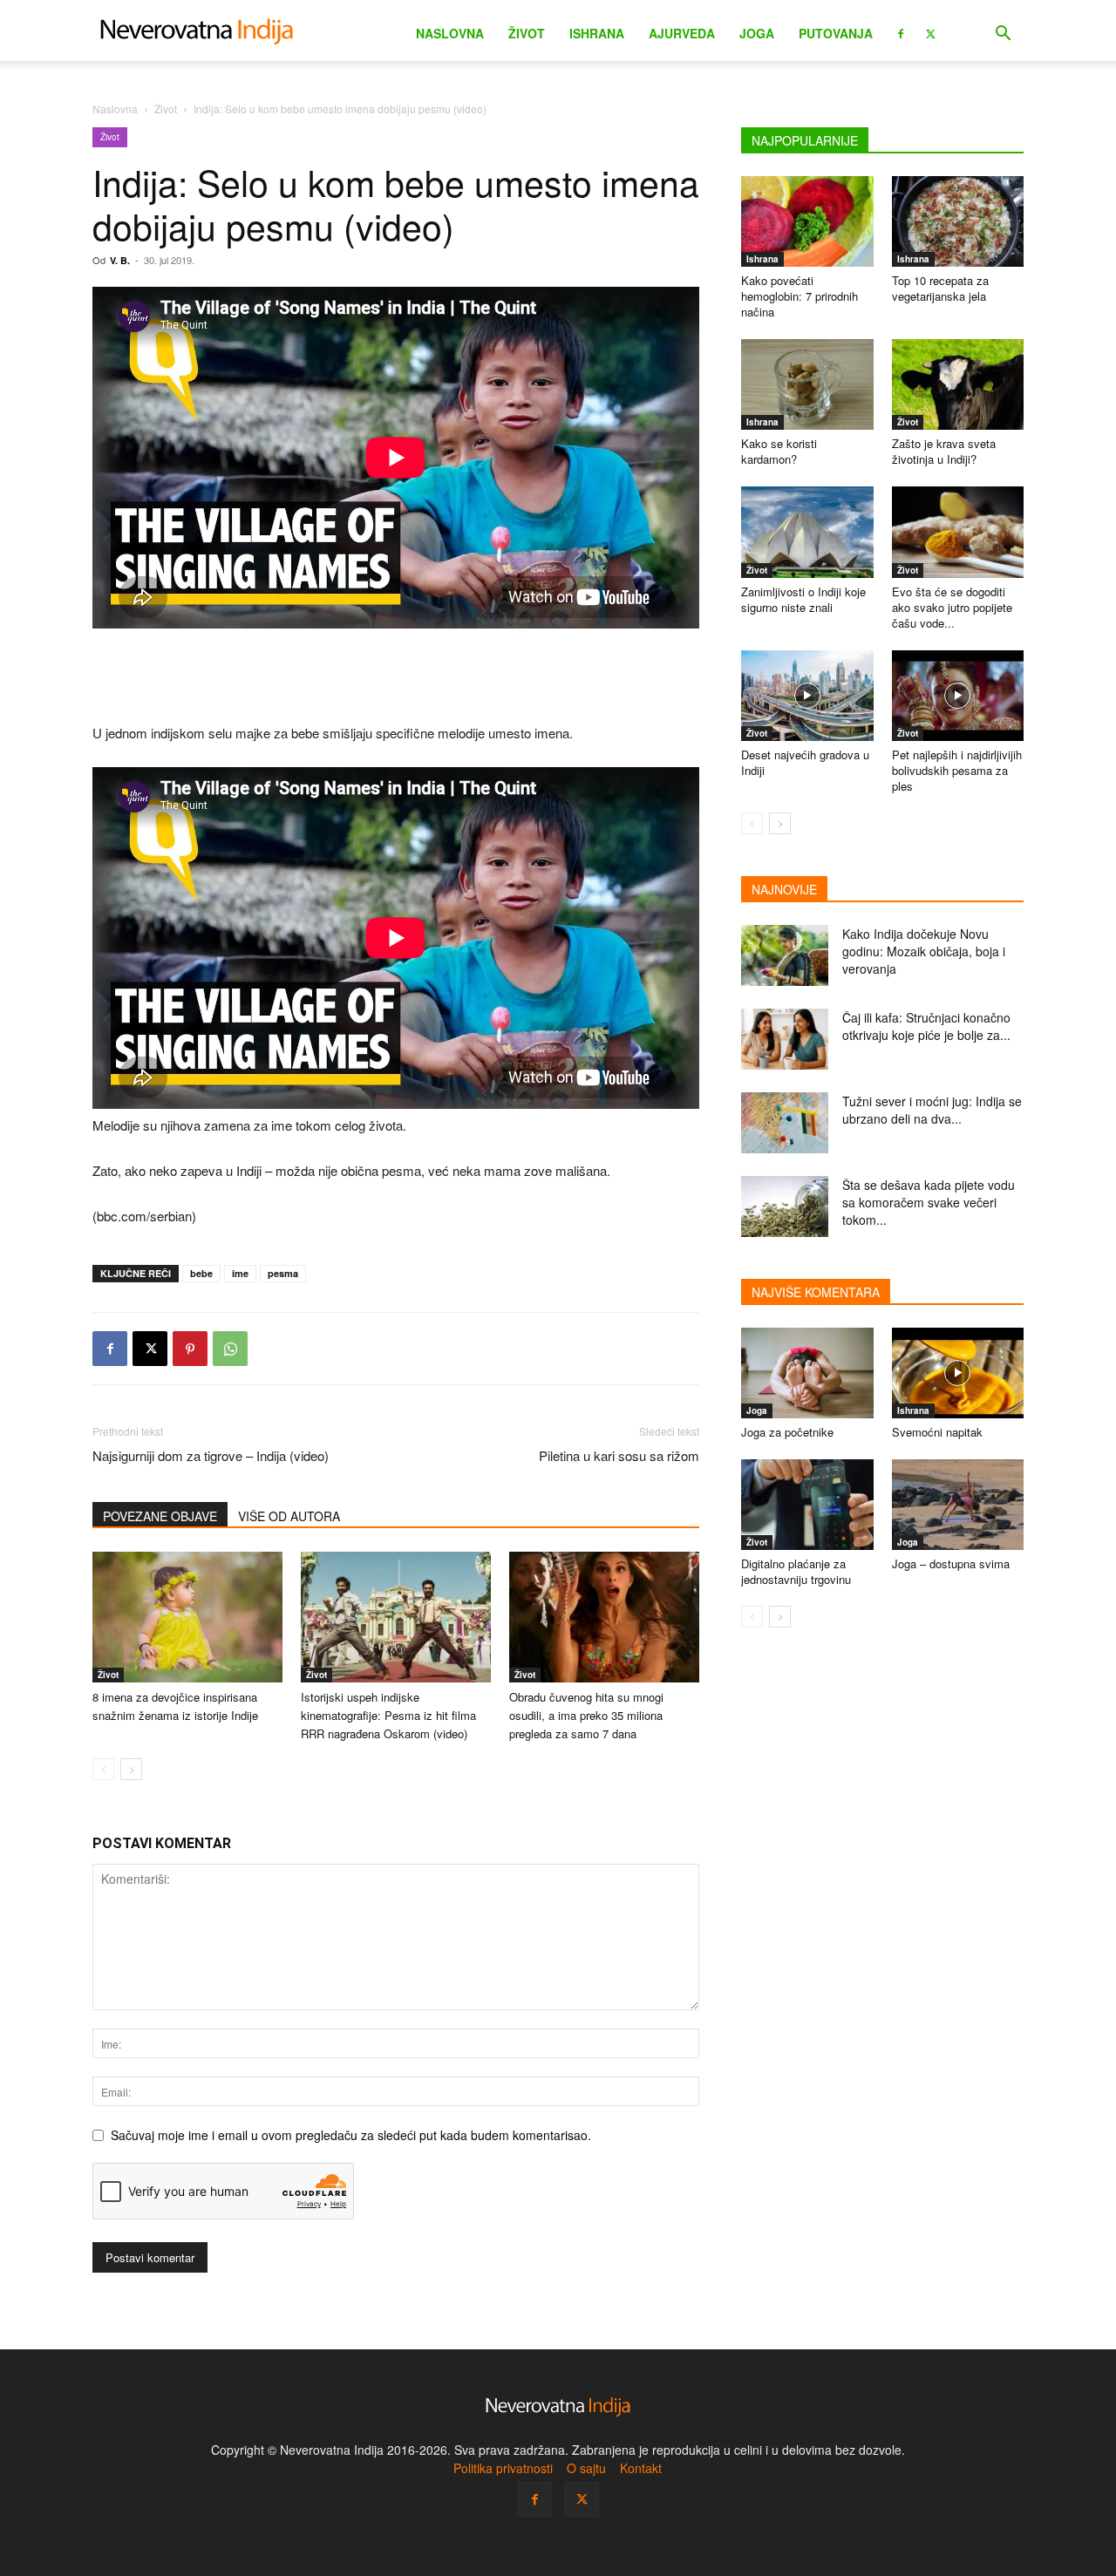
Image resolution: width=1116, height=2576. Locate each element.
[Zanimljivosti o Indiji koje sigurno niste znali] (807, 532)
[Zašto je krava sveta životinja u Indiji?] (958, 384)
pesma (283, 1273)
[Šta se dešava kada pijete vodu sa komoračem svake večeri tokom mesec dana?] (785, 1206)
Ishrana (597, 33)
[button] (1003, 35)
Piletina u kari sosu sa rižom (619, 1455)
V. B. (120, 260)
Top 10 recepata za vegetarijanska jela (940, 288)
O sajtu (586, 2468)
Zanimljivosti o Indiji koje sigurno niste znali (803, 599)
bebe (201, 1273)
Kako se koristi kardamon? (779, 451)
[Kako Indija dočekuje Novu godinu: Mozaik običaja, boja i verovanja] (785, 955)
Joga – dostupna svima (951, 1563)
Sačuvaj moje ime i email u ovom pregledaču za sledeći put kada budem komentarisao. (351, 2135)
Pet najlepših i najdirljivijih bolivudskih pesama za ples (957, 770)
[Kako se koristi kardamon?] (807, 384)
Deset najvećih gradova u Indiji (805, 762)
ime (240, 1273)
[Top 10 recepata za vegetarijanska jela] (958, 221)
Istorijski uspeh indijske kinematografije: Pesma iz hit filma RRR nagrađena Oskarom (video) (388, 1715)
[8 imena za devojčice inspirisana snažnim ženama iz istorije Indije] (187, 1617)
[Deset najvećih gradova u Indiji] (807, 696)
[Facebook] (901, 32)
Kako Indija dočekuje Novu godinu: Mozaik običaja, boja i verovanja (924, 951)
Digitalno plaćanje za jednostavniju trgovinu (796, 1571)
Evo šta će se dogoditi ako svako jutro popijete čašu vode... (952, 607)
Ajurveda (682, 33)
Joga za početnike (787, 1432)
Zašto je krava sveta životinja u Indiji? (944, 451)
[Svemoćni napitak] (958, 1373)
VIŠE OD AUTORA (289, 1516)
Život (527, 33)
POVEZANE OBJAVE (160, 1516)
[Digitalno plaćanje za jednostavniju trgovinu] (807, 1505)
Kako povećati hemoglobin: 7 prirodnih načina (800, 296)
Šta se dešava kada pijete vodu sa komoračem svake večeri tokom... (929, 1202)
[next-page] (131, 1769)
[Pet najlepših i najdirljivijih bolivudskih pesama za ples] (958, 696)
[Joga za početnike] (807, 1373)
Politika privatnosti (503, 2468)
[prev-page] (103, 1769)
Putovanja (836, 33)
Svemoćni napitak (937, 1432)
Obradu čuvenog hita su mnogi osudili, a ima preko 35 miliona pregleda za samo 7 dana (586, 1715)
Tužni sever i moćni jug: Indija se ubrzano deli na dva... (932, 1110)
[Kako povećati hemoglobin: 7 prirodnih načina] (807, 221)
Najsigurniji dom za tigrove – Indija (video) (211, 1455)
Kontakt (641, 2468)
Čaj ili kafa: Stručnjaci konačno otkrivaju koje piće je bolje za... (926, 1026)
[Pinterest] (190, 1349)
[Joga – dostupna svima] (958, 1505)
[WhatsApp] (230, 1349)
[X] (930, 32)
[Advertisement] (396, 677)
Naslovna (450, 33)
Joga (757, 33)
